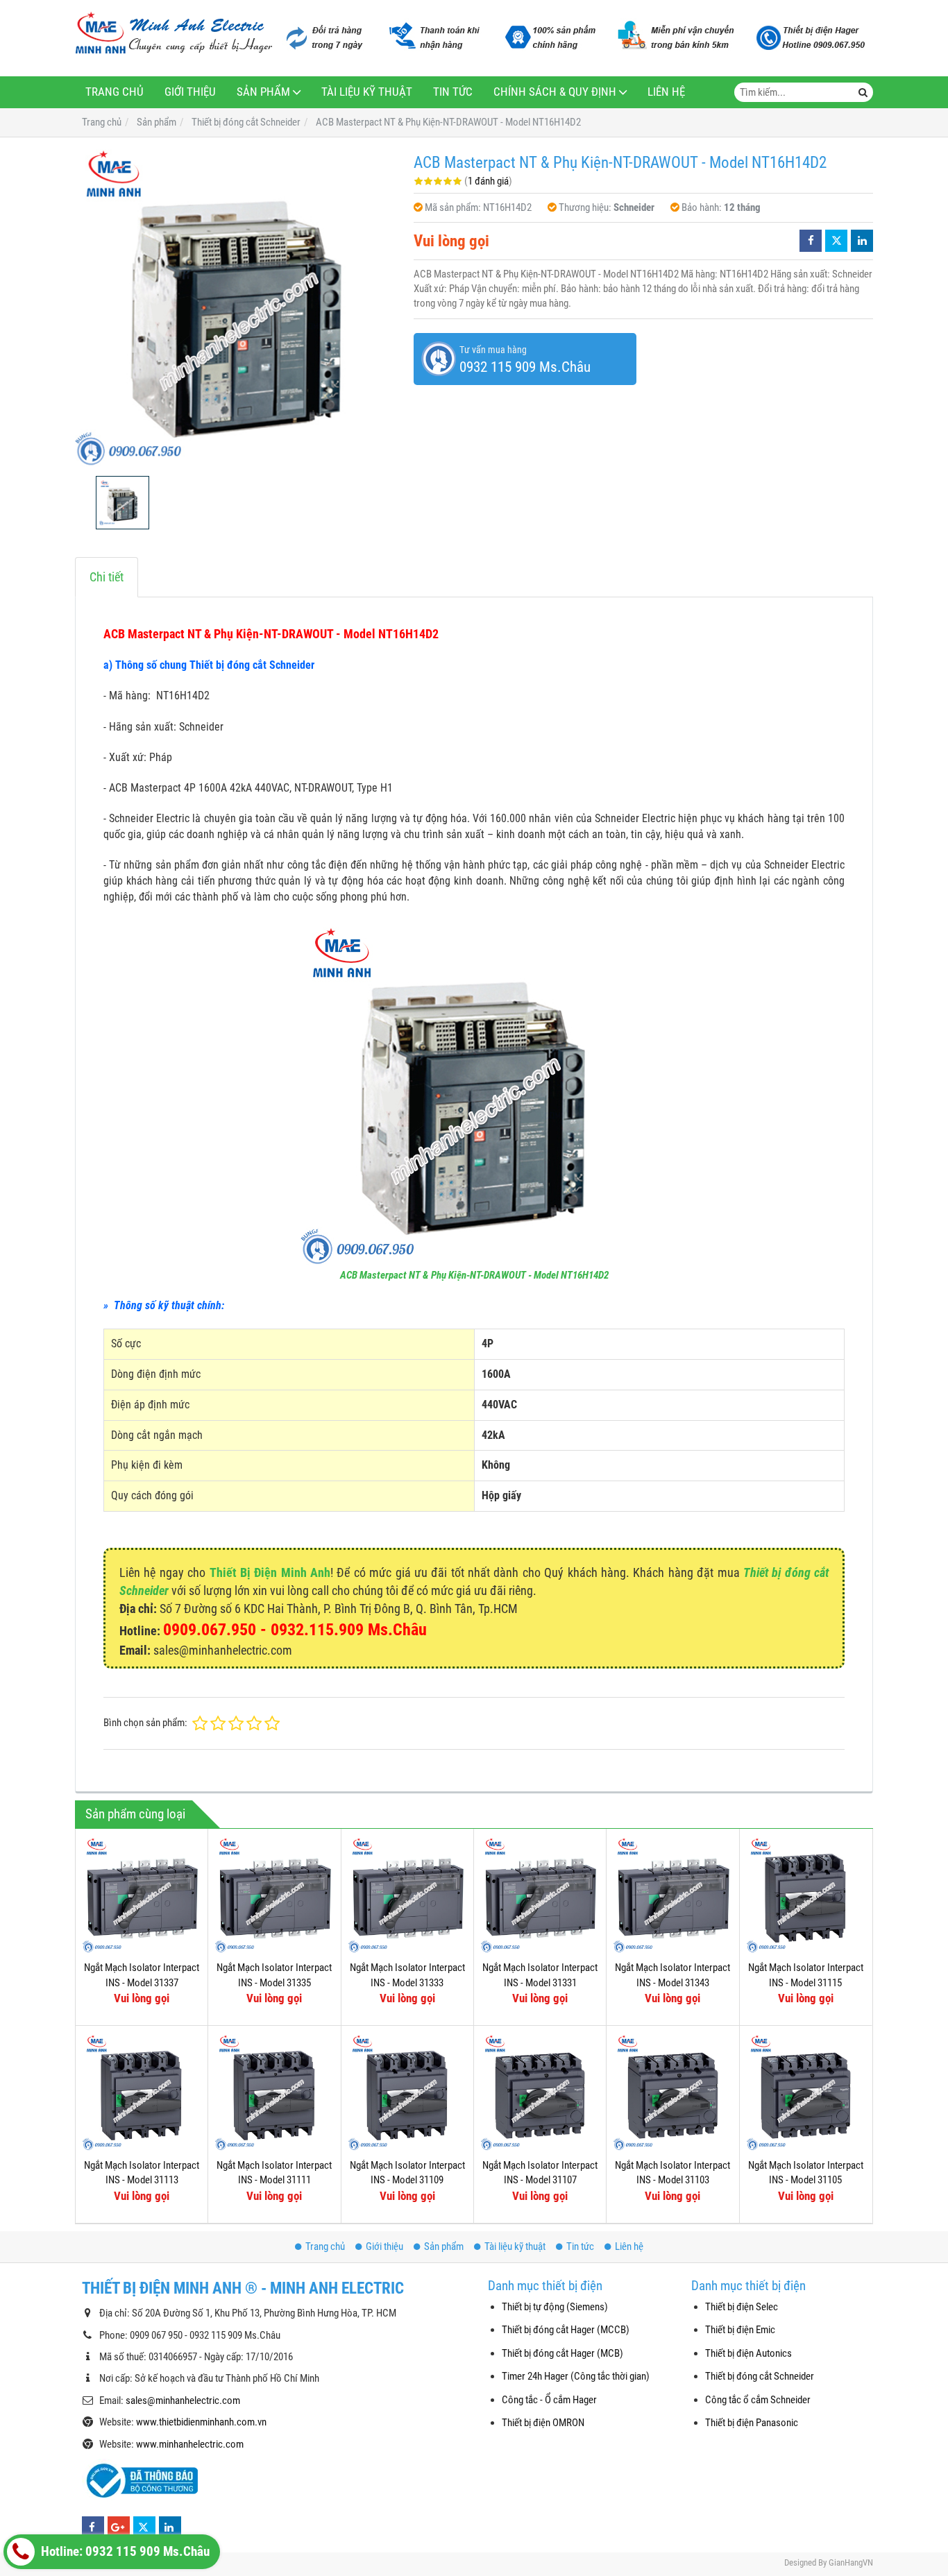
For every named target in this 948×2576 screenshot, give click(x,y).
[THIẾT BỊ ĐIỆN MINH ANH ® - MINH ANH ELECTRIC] (174, 34)
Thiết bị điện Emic (740, 2330)
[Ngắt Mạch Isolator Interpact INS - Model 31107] (540, 2092)
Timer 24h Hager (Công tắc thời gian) (576, 2376)
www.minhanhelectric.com (190, 2444)
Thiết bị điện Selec (742, 2307)
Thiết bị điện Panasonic (752, 2423)
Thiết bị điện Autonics (748, 2353)
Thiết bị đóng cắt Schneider (760, 2376)
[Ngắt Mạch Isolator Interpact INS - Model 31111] (274, 2092)
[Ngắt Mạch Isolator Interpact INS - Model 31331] (540, 1895)
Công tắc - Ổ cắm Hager (549, 2400)
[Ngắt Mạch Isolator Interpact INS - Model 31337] (142, 1895)
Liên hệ (666, 92)
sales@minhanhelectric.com (183, 2400)
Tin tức (453, 92)
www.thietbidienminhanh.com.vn (201, 2422)
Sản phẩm (263, 92)
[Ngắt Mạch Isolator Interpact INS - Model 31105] (806, 2092)
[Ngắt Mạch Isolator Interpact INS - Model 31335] (274, 1895)
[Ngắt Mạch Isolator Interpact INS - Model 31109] (407, 2092)
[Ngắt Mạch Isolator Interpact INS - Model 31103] (672, 2092)
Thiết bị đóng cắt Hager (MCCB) (566, 2330)
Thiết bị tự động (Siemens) (555, 2307)
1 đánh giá (488, 181)
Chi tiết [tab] (107, 577)
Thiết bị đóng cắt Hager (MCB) (562, 2353)
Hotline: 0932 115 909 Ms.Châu (124, 2552)
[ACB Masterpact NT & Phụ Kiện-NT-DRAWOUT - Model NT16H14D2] (237, 307)
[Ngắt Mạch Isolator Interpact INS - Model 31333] (407, 1895)
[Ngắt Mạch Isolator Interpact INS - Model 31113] (142, 2092)
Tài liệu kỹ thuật (367, 92)
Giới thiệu (190, 92)
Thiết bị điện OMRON (543, 2423)
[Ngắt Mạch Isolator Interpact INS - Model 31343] (672, 1895)
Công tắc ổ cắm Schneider (758, 2400)
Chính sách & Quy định (555, 92)
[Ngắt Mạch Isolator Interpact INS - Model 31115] (806, 1895)
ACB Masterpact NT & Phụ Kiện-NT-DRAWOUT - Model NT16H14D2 (474, 1275)
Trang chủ (115, 92)
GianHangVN (851, 2562)
